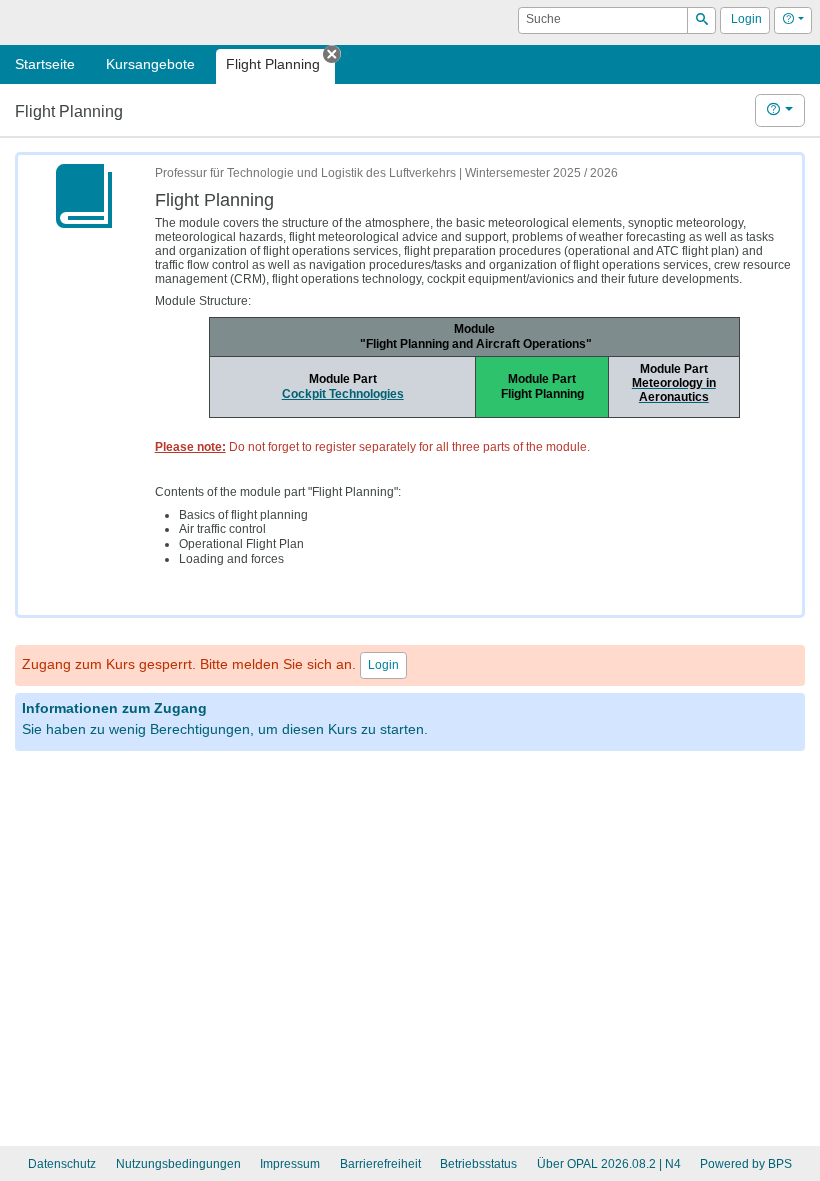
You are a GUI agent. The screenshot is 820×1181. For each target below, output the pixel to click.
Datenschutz (62, 1164)
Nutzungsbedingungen (178, 1164)
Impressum (290, 1164)
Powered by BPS (746, 1164)
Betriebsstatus (478, 1164)
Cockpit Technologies (343, 394)
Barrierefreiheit (380, 1164)
